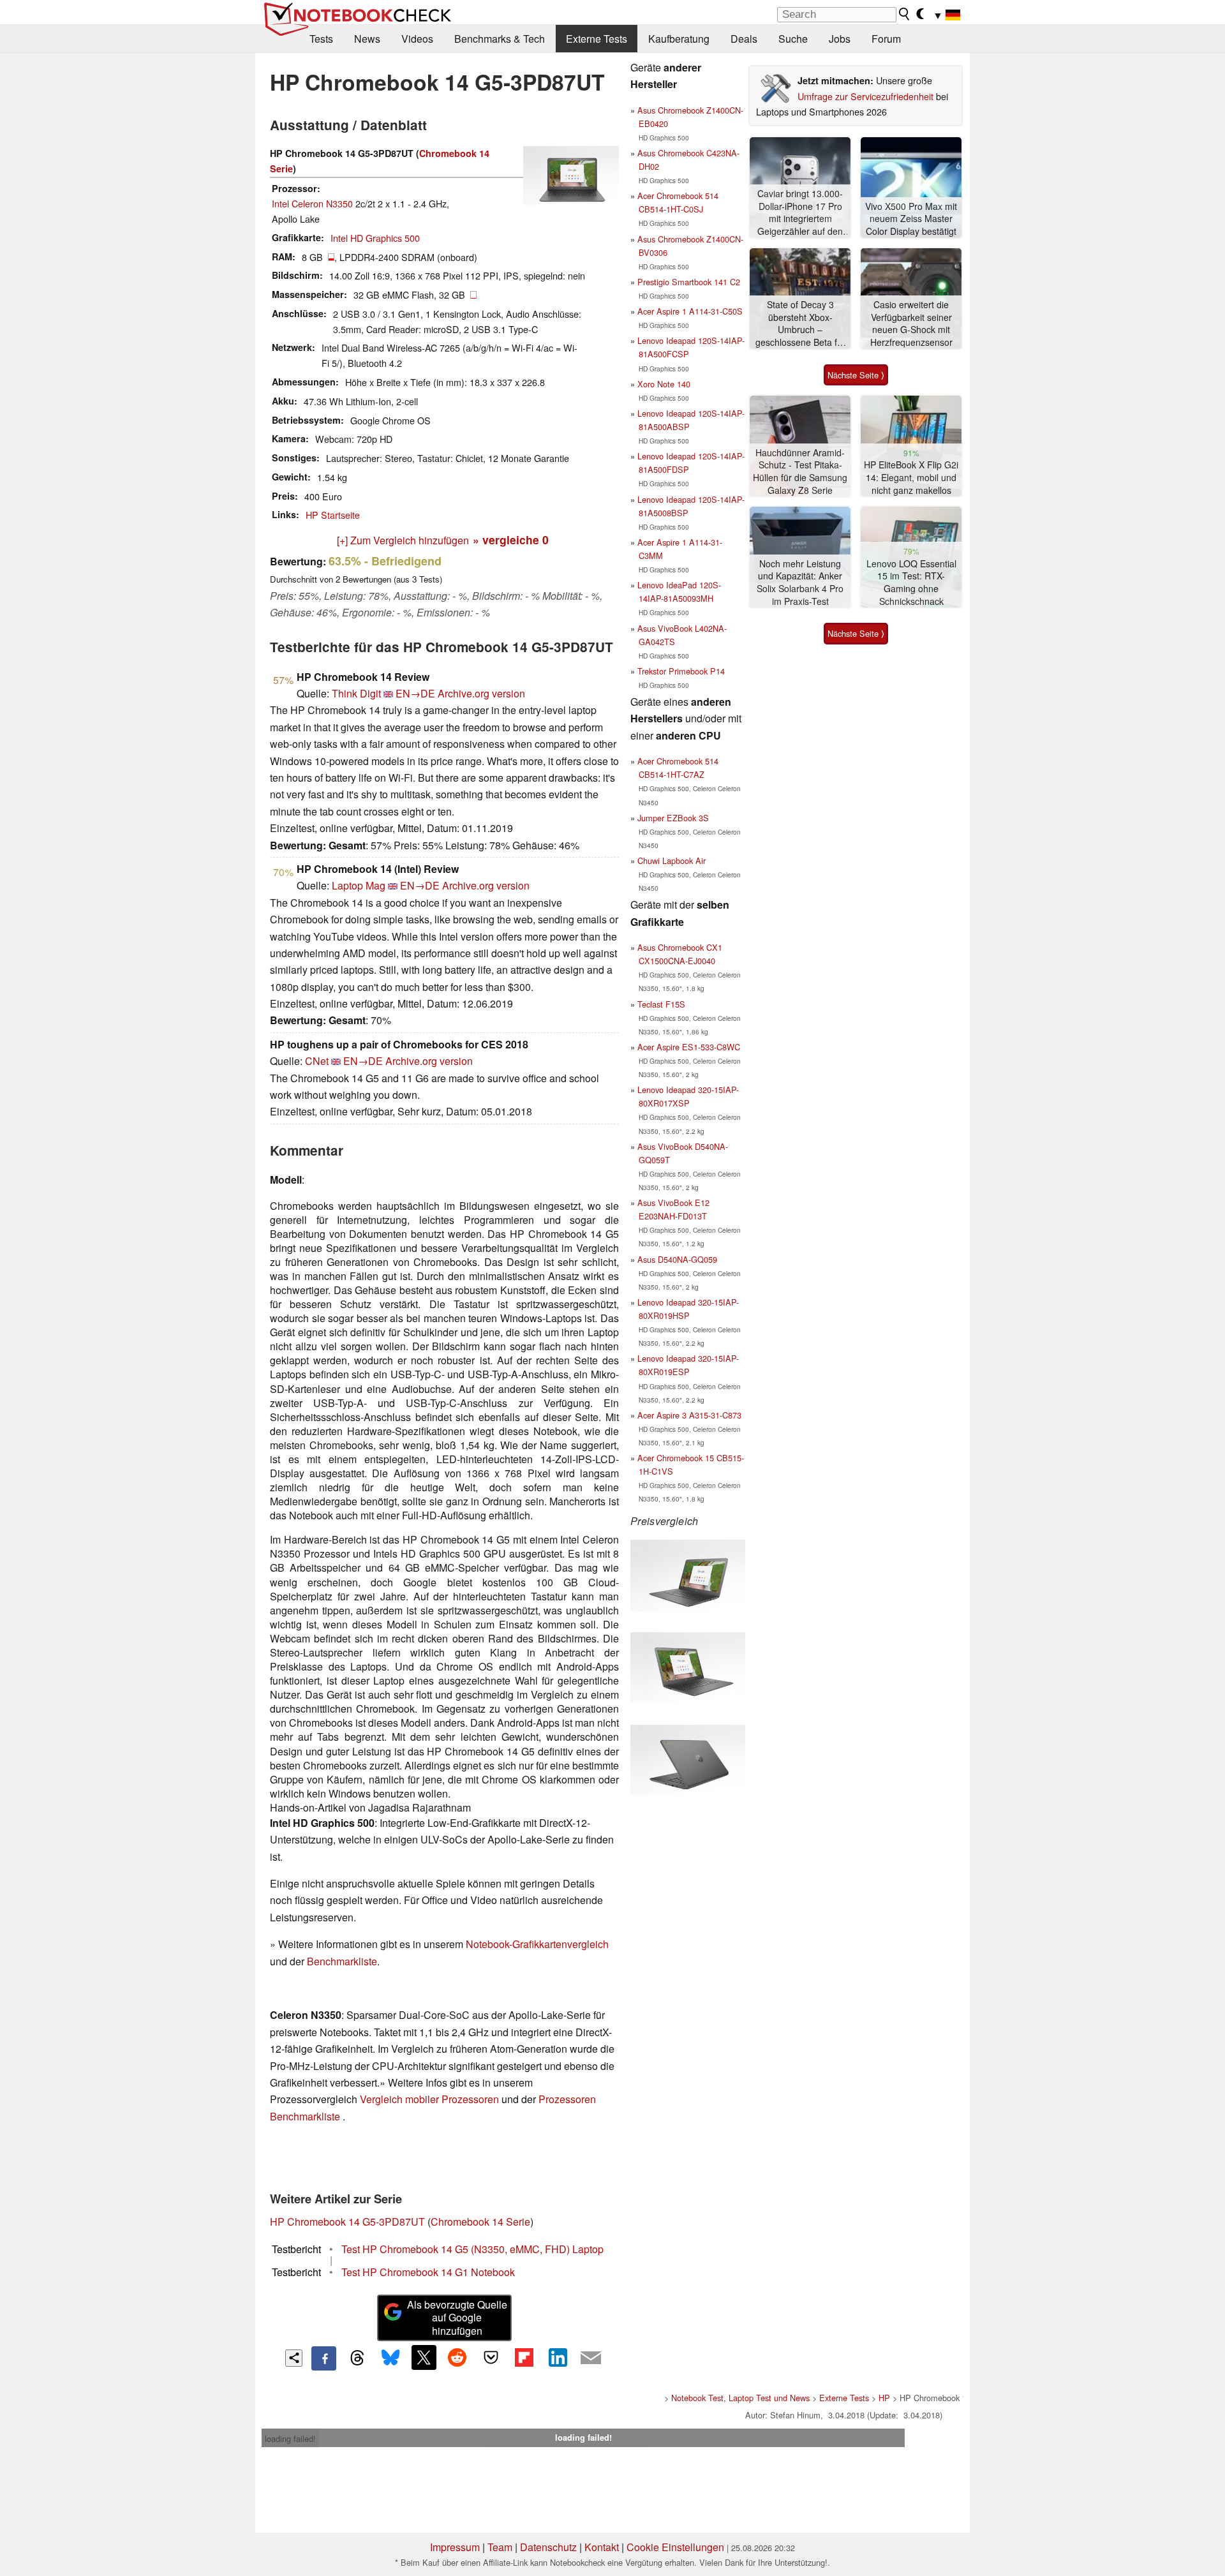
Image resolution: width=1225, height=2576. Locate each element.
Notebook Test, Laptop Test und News (740, 2398)
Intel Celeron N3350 (312, 203)
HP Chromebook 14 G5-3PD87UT (347, 2222)
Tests (321, 39)
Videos (417, 39)
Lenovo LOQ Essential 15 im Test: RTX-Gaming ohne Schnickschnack (911, 583)
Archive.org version (481, 693)
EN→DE (415, 693)
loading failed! (290, 2438)
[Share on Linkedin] (558, 2357)
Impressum (455, 2547)
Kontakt (602, 2547)
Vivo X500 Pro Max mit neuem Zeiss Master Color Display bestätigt (911, 219)
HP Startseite (333, 515)
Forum (886, 39)
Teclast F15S (661, 1004)
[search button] (905, 14)
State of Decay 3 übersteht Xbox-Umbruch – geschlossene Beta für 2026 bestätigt (800, 324)
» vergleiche (511, 540)
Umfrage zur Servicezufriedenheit (865, 96)
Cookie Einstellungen (675, 2547)
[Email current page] (591, 2358)
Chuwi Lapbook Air (672, 860)
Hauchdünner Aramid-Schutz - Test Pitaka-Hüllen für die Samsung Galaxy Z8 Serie (800, 472)
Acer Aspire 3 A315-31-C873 (689, 1415)
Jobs (840, 39)
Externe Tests (597, 39)
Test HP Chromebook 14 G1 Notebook (428, 2272)
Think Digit (356, 693)
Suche (793, 39)
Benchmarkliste (342, 1961)
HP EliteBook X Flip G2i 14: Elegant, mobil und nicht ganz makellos (911, 477)
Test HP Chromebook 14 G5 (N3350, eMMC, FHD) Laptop (472, 2249)
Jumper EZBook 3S (673, 818)
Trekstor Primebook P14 (681, 671)
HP (884, 2398)
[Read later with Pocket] (491, 2357)
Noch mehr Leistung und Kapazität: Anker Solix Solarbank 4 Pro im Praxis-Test (800, 583)
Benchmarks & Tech (500, 39)
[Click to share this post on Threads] (357, 2358)
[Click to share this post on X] (424, 2357)
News (367, 39)
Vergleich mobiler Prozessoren (429, 2099)
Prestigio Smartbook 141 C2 (689, 282)
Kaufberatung (679, 39)
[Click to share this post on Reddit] (457, 2357)
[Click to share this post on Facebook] (323, 2358)
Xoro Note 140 (664, 384)
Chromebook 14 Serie (480, 2222)
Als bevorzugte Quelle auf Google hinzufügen (457, 2318)
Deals (744, 39)
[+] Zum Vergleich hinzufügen (403, 540)
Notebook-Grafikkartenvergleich (537, 1944)
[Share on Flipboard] (524, 2357)
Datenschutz (548, 2547)
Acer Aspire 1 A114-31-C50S (690, 311)
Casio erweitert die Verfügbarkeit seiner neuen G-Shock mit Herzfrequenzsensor (911, 324)
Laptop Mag (359, 885)
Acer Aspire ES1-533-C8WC (689, 1047)
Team (500, 2547)
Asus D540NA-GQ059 (677, 1259)
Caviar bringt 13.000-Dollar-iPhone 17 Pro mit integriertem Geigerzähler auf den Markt (800, 213)
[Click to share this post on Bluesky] (390, 2358)
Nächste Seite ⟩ (856, 375)
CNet (317, 1061)
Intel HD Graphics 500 (375, 238)
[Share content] (294, 2358)
